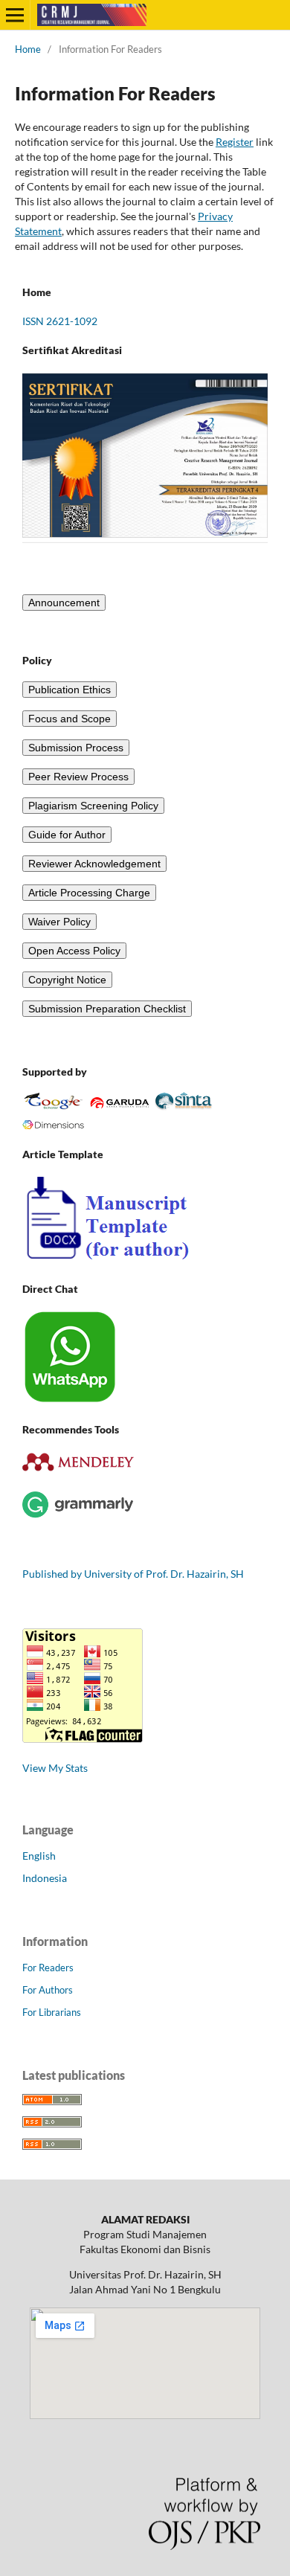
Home (28, 49)
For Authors (48, 1990)
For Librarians (52, 2012)
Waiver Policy (59, 922)
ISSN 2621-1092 (60, 321)
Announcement (64, 603)
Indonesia (45, 1878)
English (39, 1856)
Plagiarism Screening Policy (93, 806)
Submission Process (76, 748)
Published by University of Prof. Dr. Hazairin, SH (133, 1574)
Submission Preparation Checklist (107, 1009)
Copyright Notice (67, 980)
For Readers (48, 1968)
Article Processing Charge (89, 893)
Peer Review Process (78, 777)
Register (235, 142)
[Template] (107, 1260)
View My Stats (55, 1768)
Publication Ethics (70, 690)
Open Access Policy (74, 951)
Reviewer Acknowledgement (94, 864)
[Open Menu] (15, 15)
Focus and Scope (70, 719)
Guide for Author (67, 835)
